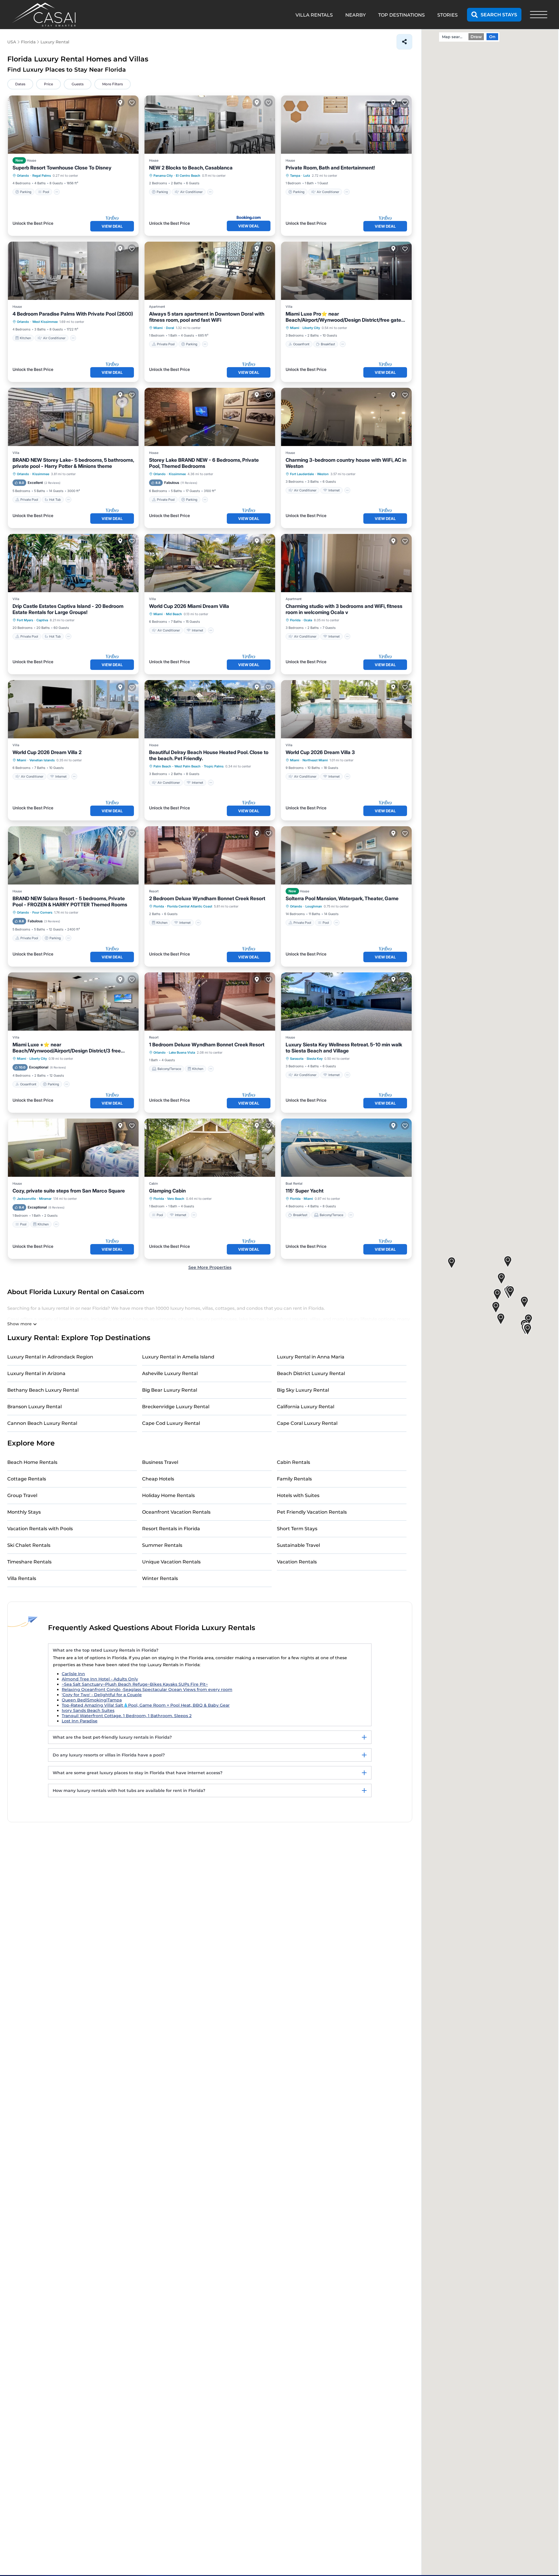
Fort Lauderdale (302, 474)
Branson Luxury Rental (35, 1407)
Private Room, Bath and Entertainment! (330, 168)
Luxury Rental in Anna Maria (311, 1357)
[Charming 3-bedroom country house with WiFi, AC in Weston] (346, 417)
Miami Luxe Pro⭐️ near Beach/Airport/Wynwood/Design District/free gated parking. (345, 317)
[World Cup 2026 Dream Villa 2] (73, 709)
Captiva (42, 620)
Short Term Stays (297, 1529)
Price (48, 84)
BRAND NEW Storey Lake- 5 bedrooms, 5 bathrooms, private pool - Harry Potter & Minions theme (73, 463)
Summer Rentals (162, 1545)
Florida (295, 620)
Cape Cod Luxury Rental (171, 1423)
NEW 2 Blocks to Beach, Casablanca (191, 168)
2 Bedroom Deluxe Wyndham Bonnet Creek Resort (207, 898)
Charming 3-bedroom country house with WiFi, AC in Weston (346, 463)
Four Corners (42, 912)
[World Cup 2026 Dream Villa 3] (346, 709)
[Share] (404, 42)
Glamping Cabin (167, 1191)
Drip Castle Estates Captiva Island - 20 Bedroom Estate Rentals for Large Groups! (68, 609)
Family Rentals (294, 1479)
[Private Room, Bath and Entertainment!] (346, 125)
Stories (447, 15)
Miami (158, 328)
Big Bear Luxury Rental (170, 1390)
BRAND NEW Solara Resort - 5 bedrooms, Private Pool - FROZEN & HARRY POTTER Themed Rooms (70, 902)
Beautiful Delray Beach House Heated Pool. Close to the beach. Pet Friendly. (209, 755)
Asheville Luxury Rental (170, 1373)
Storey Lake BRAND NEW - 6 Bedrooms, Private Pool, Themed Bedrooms (204, 463)
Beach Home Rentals (32, 1462)
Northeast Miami (315, 760)
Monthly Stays (24, 1512)
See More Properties (210, 1267)
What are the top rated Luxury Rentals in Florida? (106, 1650)
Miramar (45, 1199)
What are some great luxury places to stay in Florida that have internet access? (138, 1773)
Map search (453, 37)
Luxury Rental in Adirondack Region (50, 1357)
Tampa (295, 176)
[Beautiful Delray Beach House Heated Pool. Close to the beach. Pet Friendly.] (210, 709)
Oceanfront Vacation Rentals (176, 1512)
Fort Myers (25, 620)
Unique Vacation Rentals (171, 1562)
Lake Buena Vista (182, 1052)
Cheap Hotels (158, 1479)
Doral (170, 328)
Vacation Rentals (297, 1562)
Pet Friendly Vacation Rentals (312, 1512)
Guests (78, 84)
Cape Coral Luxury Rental (307, 1423)
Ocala (308, 620)
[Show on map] (120, 102)
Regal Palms (42, 176)
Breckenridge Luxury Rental (176, 1407)
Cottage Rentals (27, 1479)
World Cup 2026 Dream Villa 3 (320, 752)
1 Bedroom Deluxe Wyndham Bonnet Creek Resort (207, 1045)
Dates (20, 84)
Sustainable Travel (298, 1545)
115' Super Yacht (305, 1191)
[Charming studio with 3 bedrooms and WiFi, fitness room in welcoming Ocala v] (346, 563)
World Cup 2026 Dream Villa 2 (47, 752)
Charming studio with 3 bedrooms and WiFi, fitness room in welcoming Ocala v (344, 609)
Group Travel (22, 1495)
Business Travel (160, 1462)
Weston (323, 474)
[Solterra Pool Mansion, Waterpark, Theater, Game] (346, 855)
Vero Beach (176, 1199)
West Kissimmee (45, 322)
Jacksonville (26, 1199)
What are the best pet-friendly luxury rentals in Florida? (112, 1737)
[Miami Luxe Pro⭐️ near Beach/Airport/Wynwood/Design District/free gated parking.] (346, 271)
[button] (497, 1295)
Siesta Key (315, 1059)
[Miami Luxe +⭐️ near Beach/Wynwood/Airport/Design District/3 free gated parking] (73, 1002)
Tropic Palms (214, 766)
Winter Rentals (160, 1578)
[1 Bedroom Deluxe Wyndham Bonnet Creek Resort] (210, 1002)
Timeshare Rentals (29, 1562)
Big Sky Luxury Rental (303, 1390)
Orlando (23, 176)
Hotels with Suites (298, 1495)
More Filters (113, 84)
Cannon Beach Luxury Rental (42, 1423)
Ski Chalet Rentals (29, 1545)
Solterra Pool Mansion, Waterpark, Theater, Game (342, 898)
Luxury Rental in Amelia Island (178, 1357)
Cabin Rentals (293, 1462)
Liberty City (311, 328)
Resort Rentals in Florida (171, 1529)
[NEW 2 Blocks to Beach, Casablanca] (210, 125)
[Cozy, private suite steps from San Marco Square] (73, 1148)
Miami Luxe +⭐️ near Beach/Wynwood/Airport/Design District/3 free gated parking (67, 1048)
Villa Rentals (22, 1578)
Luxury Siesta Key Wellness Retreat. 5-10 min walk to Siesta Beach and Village (344, 1048)
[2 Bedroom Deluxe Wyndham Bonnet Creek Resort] (210, 855)
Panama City (163, 176)
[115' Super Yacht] (346, 1148)
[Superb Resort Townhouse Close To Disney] (73, 125)
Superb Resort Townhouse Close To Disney (62, 168)
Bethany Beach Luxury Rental (43, 1390)
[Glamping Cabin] (210, 1148)
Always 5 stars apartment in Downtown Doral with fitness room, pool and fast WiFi (207, 317)
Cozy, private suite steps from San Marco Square (69, 1191)
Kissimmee (41, 474)
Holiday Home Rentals (168, 1495)
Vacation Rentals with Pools (40, 1529)
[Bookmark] (132, 102)
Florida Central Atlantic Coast (190, 906)
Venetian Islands (42, 760)
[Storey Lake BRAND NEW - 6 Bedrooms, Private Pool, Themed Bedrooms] (210, 417)
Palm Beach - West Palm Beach (177, 766)
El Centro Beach (188, 176)
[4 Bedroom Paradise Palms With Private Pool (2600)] (73, 271)
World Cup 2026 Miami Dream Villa (189, 606)
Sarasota (297, 1059)
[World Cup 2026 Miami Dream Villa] (210, 563)
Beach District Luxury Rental (311, 1373)
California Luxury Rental (306, 1407)
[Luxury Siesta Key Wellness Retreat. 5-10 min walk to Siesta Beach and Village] (346, 1002)
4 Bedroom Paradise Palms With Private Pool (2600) (73, 314)
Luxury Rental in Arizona (36, 1373)
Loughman (314, 906)
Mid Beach (174, 614)
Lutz (307, 176)
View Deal (112, 226)
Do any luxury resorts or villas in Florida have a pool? (109, 1755)
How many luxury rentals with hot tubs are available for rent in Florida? (129, 1791)
